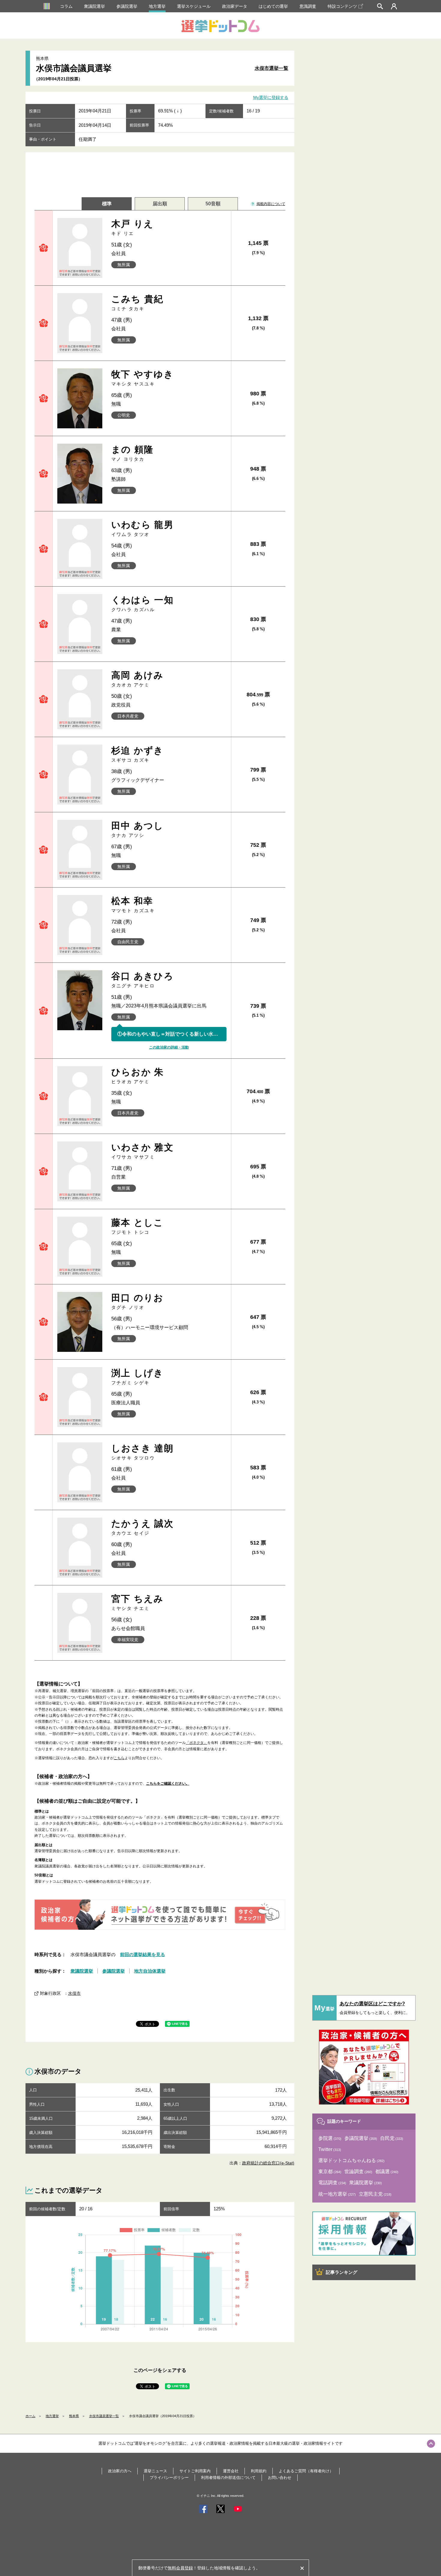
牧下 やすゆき (143, 378)
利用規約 (259, 2471)
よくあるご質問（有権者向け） (306, 2471)
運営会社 (231, 2471)
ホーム (30, 2416)
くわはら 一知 (143, 604)
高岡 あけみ (138, 679)
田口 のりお (138, 1301)
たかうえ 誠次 (143, 1527)
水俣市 (74, 1993)
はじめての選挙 (273, 6)
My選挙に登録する (271, 98)
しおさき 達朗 (143, 1452)
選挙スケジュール (194, 6)
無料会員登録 (180, 2568)
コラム (66, 6)
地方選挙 (157, 6)
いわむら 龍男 (143, 528)
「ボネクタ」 (196, 1743)
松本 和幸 (133, 904)
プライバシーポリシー (169, 2478)
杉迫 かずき (138, 754)
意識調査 (308, 6)
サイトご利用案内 (195, 2471)
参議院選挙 (127, 6)
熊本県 (74, 2416)
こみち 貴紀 (138, 303)
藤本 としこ (138, 1226)
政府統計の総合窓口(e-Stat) (268, 2163)
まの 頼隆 (133, 453)
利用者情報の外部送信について (228, 2478)
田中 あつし (138, 829)
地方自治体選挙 (150, 1971)
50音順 (213, 204)
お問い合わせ (280, 2478)
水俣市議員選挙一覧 (104, 2416)
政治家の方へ (120, 2471)
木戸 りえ (133, 227)
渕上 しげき (138, 1377)
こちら (119, 1758)
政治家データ (235, 6)
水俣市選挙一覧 (271, 68)
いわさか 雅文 (143, 1151)
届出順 (160, 204)
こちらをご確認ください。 (168, 1783)
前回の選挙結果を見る (142, 1954)
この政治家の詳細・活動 (169, 1047)
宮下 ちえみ (138, 1602)
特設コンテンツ (342, 6)
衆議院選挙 (94, 6)
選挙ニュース (155, 2471)
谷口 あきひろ (143, 980)
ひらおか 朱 (138, 1076)
